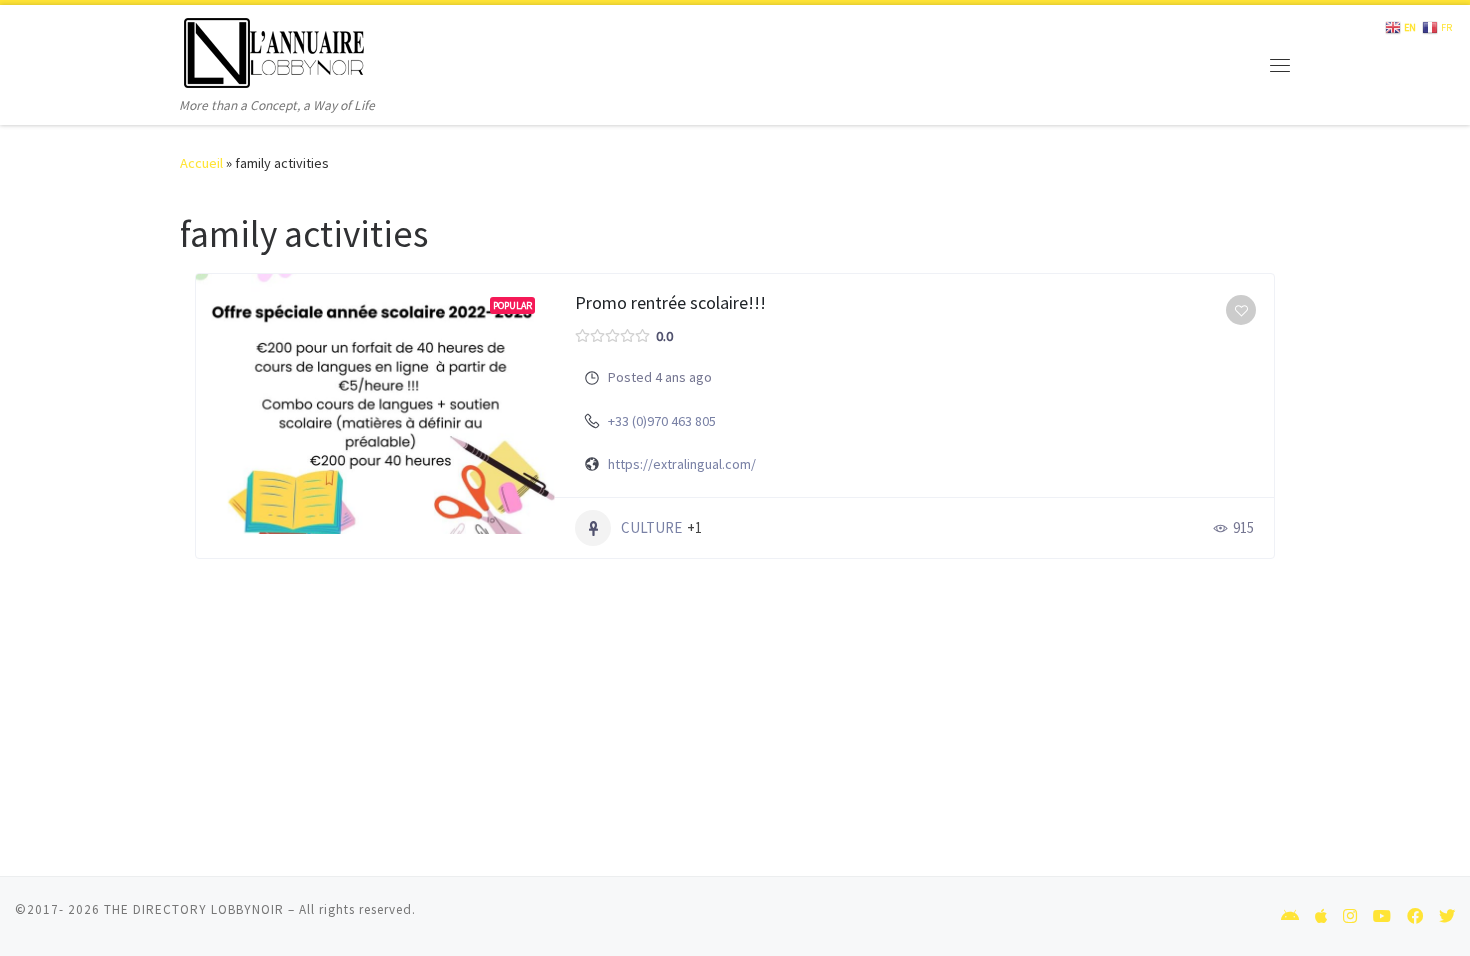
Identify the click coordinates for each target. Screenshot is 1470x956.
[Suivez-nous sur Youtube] (1382, 916)
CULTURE (651, 527)
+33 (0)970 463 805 (662, 421)
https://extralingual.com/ (682, 464)
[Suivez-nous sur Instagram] (1350, 916)
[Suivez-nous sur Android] (1290, 916)
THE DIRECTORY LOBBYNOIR (194, 909)
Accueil (201, 163)
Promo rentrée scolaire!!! (670, 302)
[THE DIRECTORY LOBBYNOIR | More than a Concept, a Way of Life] (275, 49)
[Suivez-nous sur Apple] (1321, 916)
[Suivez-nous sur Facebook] (1415, 916)
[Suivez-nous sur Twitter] (1447, 916)
